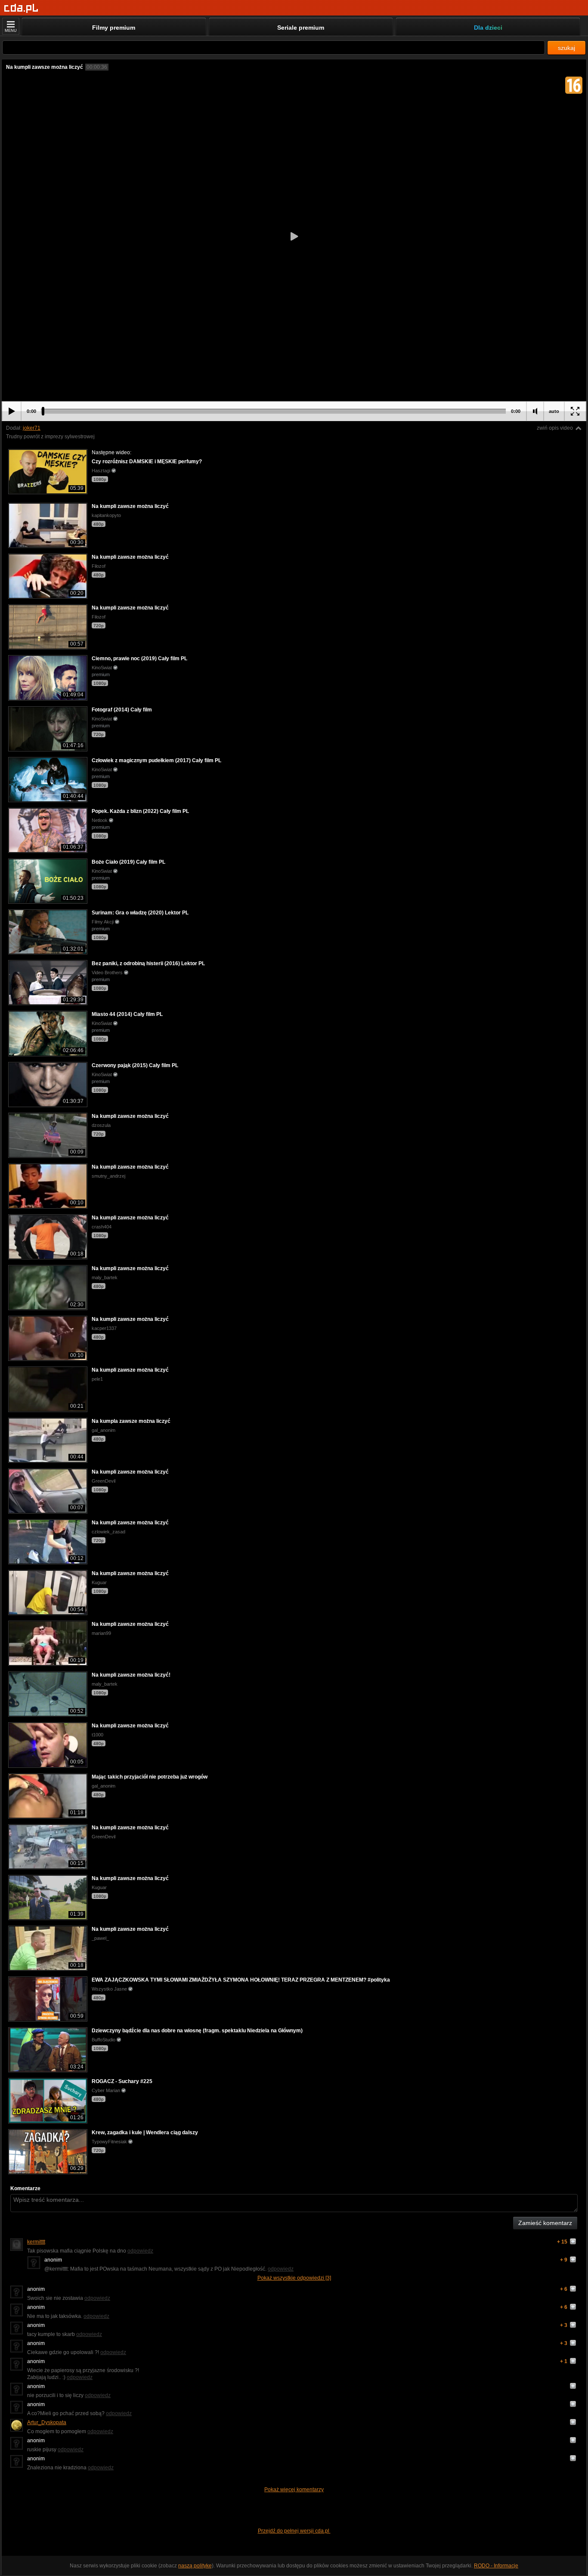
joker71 (32, 428)
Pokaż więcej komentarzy (294, 2490)
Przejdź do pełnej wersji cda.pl (294, 2531)
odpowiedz (140, 2251)
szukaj (566, 48)
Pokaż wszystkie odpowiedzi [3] (294, 2278)
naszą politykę (195, 2566)
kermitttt (36, 2242)
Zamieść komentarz (545, 2223)
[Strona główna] (21, 8)
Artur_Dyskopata (47, 2422)
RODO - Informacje (496, 2566)
